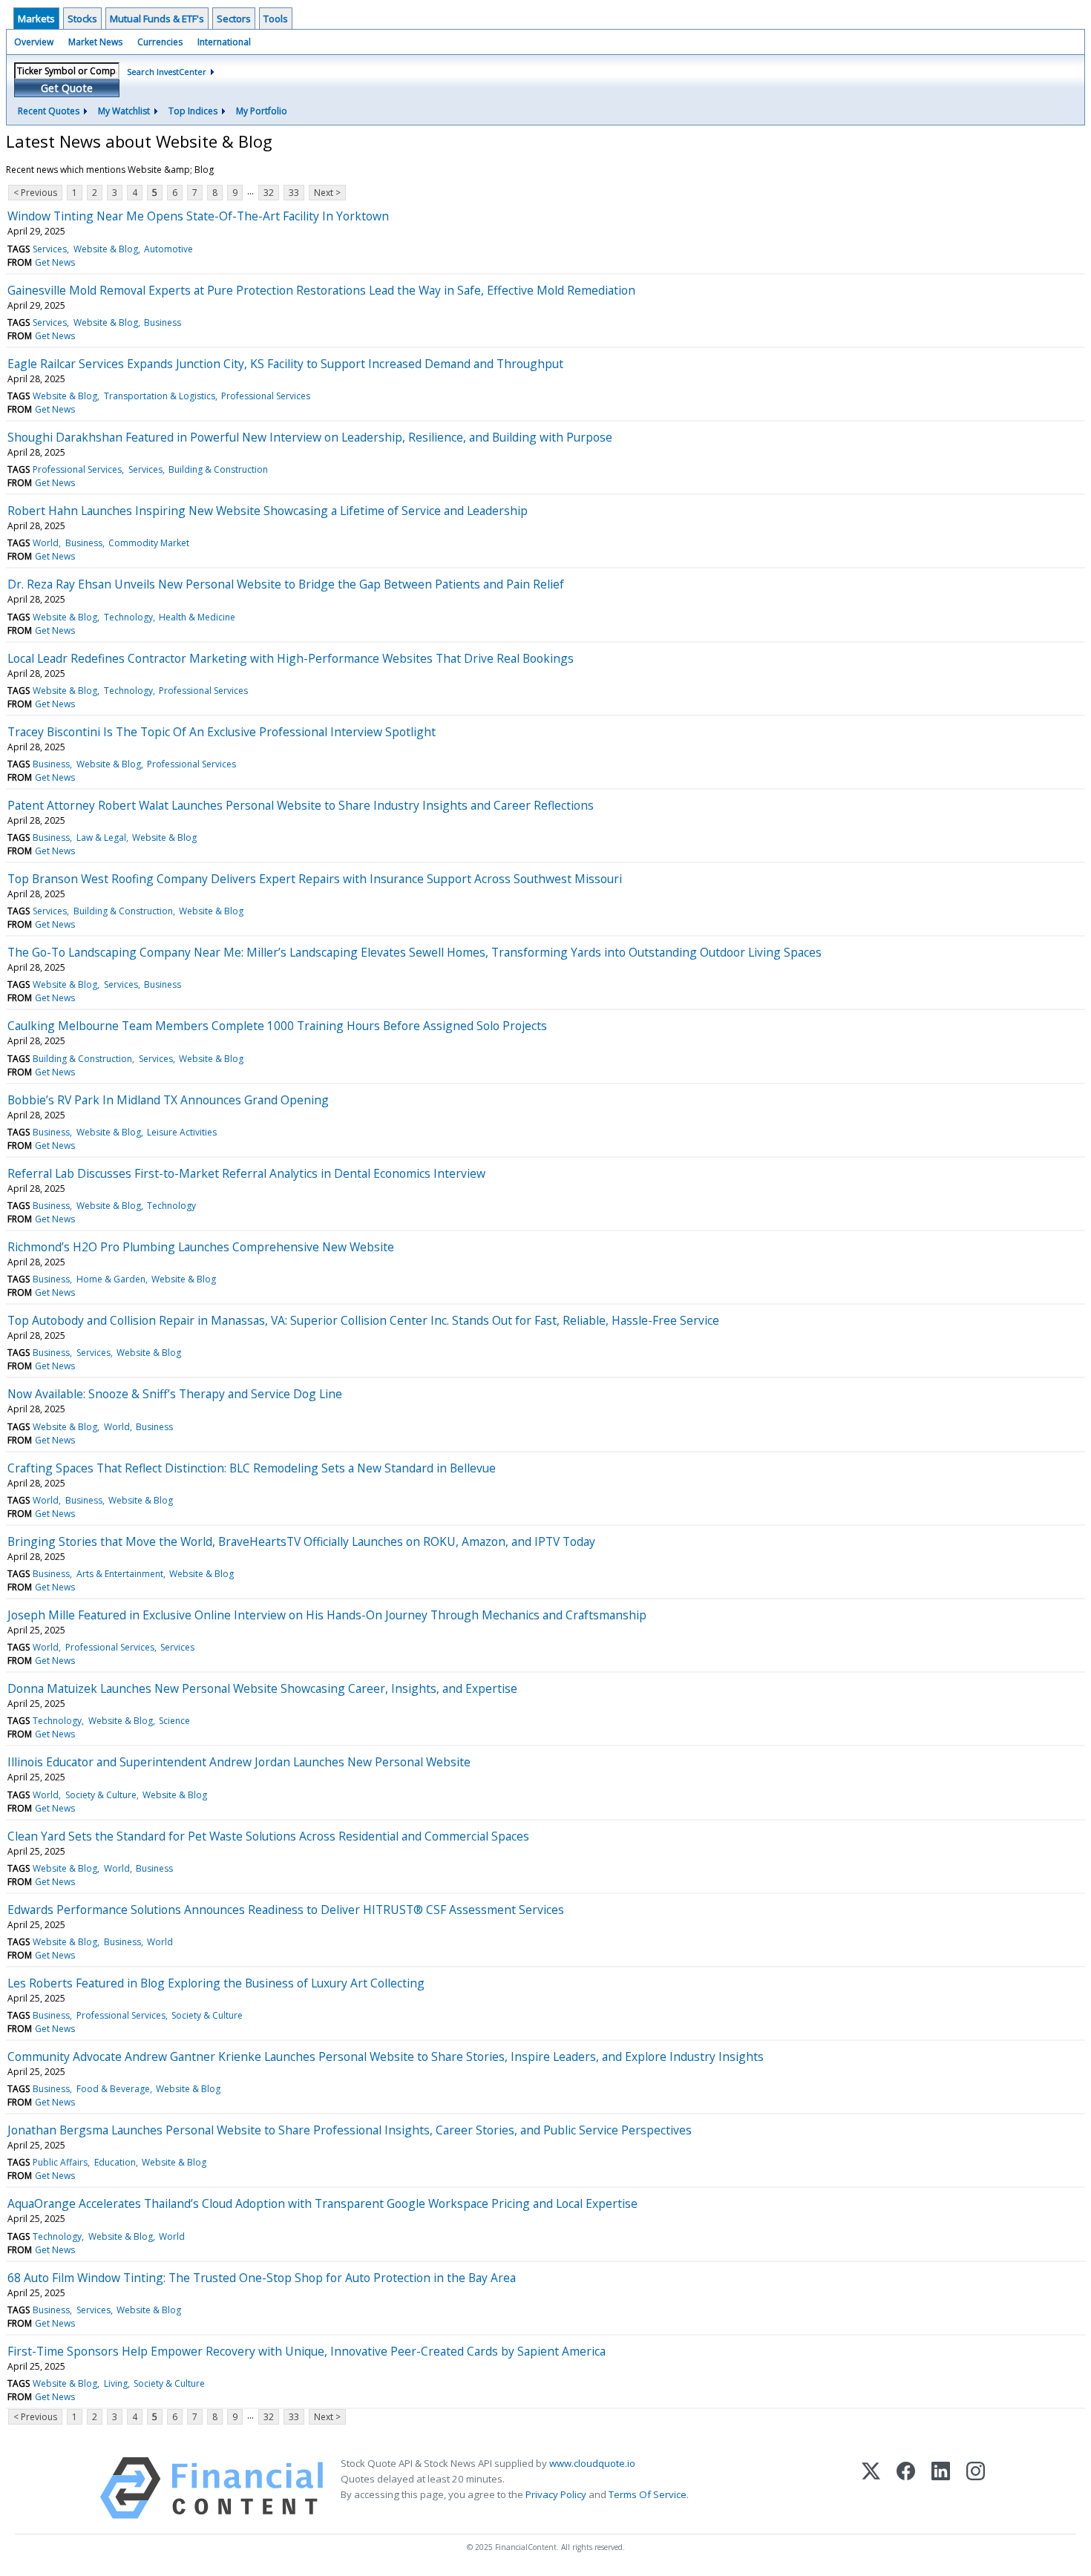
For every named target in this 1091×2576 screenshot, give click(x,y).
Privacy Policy (556, 2494)
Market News (95, 42)
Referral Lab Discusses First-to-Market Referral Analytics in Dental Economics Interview (246, 1173)
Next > (327, 193)
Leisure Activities (182, 1132)
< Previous (35, 193)
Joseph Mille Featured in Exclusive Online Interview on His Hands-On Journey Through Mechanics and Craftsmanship (327, 1615)
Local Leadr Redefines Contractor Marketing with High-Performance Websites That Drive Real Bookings (291, 658)
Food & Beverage (113, 2089)
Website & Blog (106, 249)
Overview (34, 42)
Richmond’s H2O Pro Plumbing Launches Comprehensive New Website (201, 1247)
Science (174, 1721)
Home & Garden (111, 1279)
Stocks (82, 19)
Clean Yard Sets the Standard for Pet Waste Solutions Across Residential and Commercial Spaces (268, 1836)
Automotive (168, 249)
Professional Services (266, 396)
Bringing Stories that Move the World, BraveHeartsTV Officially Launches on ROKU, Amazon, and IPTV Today (301, 1541)
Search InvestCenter (167, 72)
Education (115, 2162)
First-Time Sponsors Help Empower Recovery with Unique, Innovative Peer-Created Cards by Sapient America (307, 2351)
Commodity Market (149, 543)
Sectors (234, 19)
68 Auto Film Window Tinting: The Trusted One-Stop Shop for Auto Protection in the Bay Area (262, 2278)
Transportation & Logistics (160, 396)
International (224, 42)
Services (50, 249)
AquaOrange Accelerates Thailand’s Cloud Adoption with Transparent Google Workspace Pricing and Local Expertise (322, 2203)
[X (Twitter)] (871, 2488)
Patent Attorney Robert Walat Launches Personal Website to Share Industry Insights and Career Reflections (301, 805)
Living (116, 2383)
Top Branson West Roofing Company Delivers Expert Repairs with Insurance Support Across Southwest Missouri (315, 879)
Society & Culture (101, 1795)
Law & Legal (101, 838)
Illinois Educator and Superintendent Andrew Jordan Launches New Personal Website (239, 1762)
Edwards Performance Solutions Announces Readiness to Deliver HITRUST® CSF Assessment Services (286, 1910)
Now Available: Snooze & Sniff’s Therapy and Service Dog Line (175, 1394)
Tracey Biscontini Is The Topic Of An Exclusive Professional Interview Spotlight (222, 732)
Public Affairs (60, 2162)
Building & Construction (218, 469)
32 (269, 193)
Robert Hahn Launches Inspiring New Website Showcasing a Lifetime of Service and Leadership (268, 511)
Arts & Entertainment (120, 1574)
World (46, 543)
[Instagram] (976, 2488)
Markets (36, 19)
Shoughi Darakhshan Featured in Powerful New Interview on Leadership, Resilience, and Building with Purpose (310, 437)
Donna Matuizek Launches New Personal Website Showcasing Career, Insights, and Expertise (262, 1688)
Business (163, 322)
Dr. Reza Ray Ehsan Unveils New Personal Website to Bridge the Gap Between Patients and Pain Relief (286, 584)
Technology (128, 617)
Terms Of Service (648, 2494)
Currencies (160, 42)
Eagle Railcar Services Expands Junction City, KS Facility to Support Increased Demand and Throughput (285, 364)
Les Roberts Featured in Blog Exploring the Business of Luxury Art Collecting (216, 1983)
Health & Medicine (197, 617)
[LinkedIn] (941, 2488)
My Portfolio (262, 111)
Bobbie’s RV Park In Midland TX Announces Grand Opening (168, 1100)
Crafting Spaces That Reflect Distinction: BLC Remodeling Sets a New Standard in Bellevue (252, 1468)
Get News (55, 262)
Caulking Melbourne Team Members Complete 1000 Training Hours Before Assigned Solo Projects (277, 1026)
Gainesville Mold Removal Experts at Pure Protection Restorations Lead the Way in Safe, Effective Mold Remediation (321, 290)
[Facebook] (906, 2488)
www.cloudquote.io (592, 2463)
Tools (276, 19)
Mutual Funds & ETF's (157, 19)
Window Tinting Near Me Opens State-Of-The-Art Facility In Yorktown (198, 216)
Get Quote (67, 88)
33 (294, 193)
